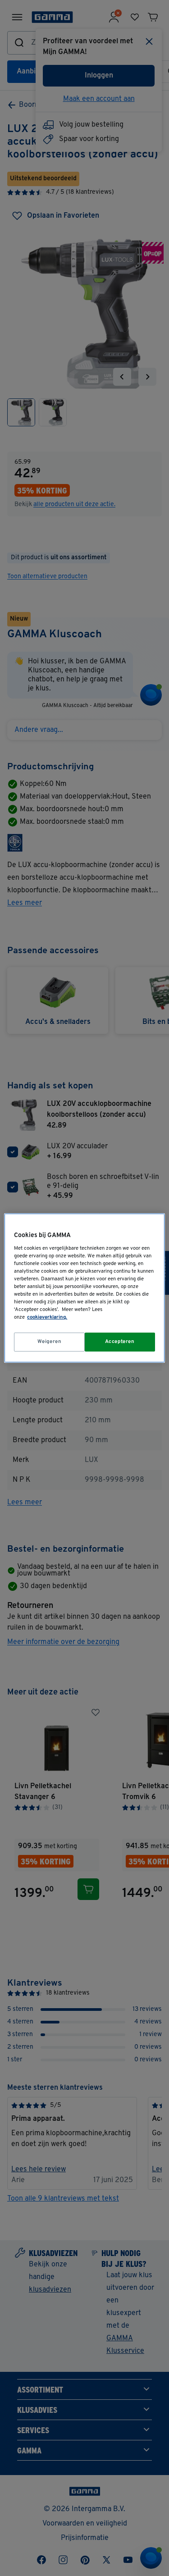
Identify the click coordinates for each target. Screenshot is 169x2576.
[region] (84, 1288)
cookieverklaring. (47, 1317)
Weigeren (50, 1342)
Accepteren (120, 1342)
